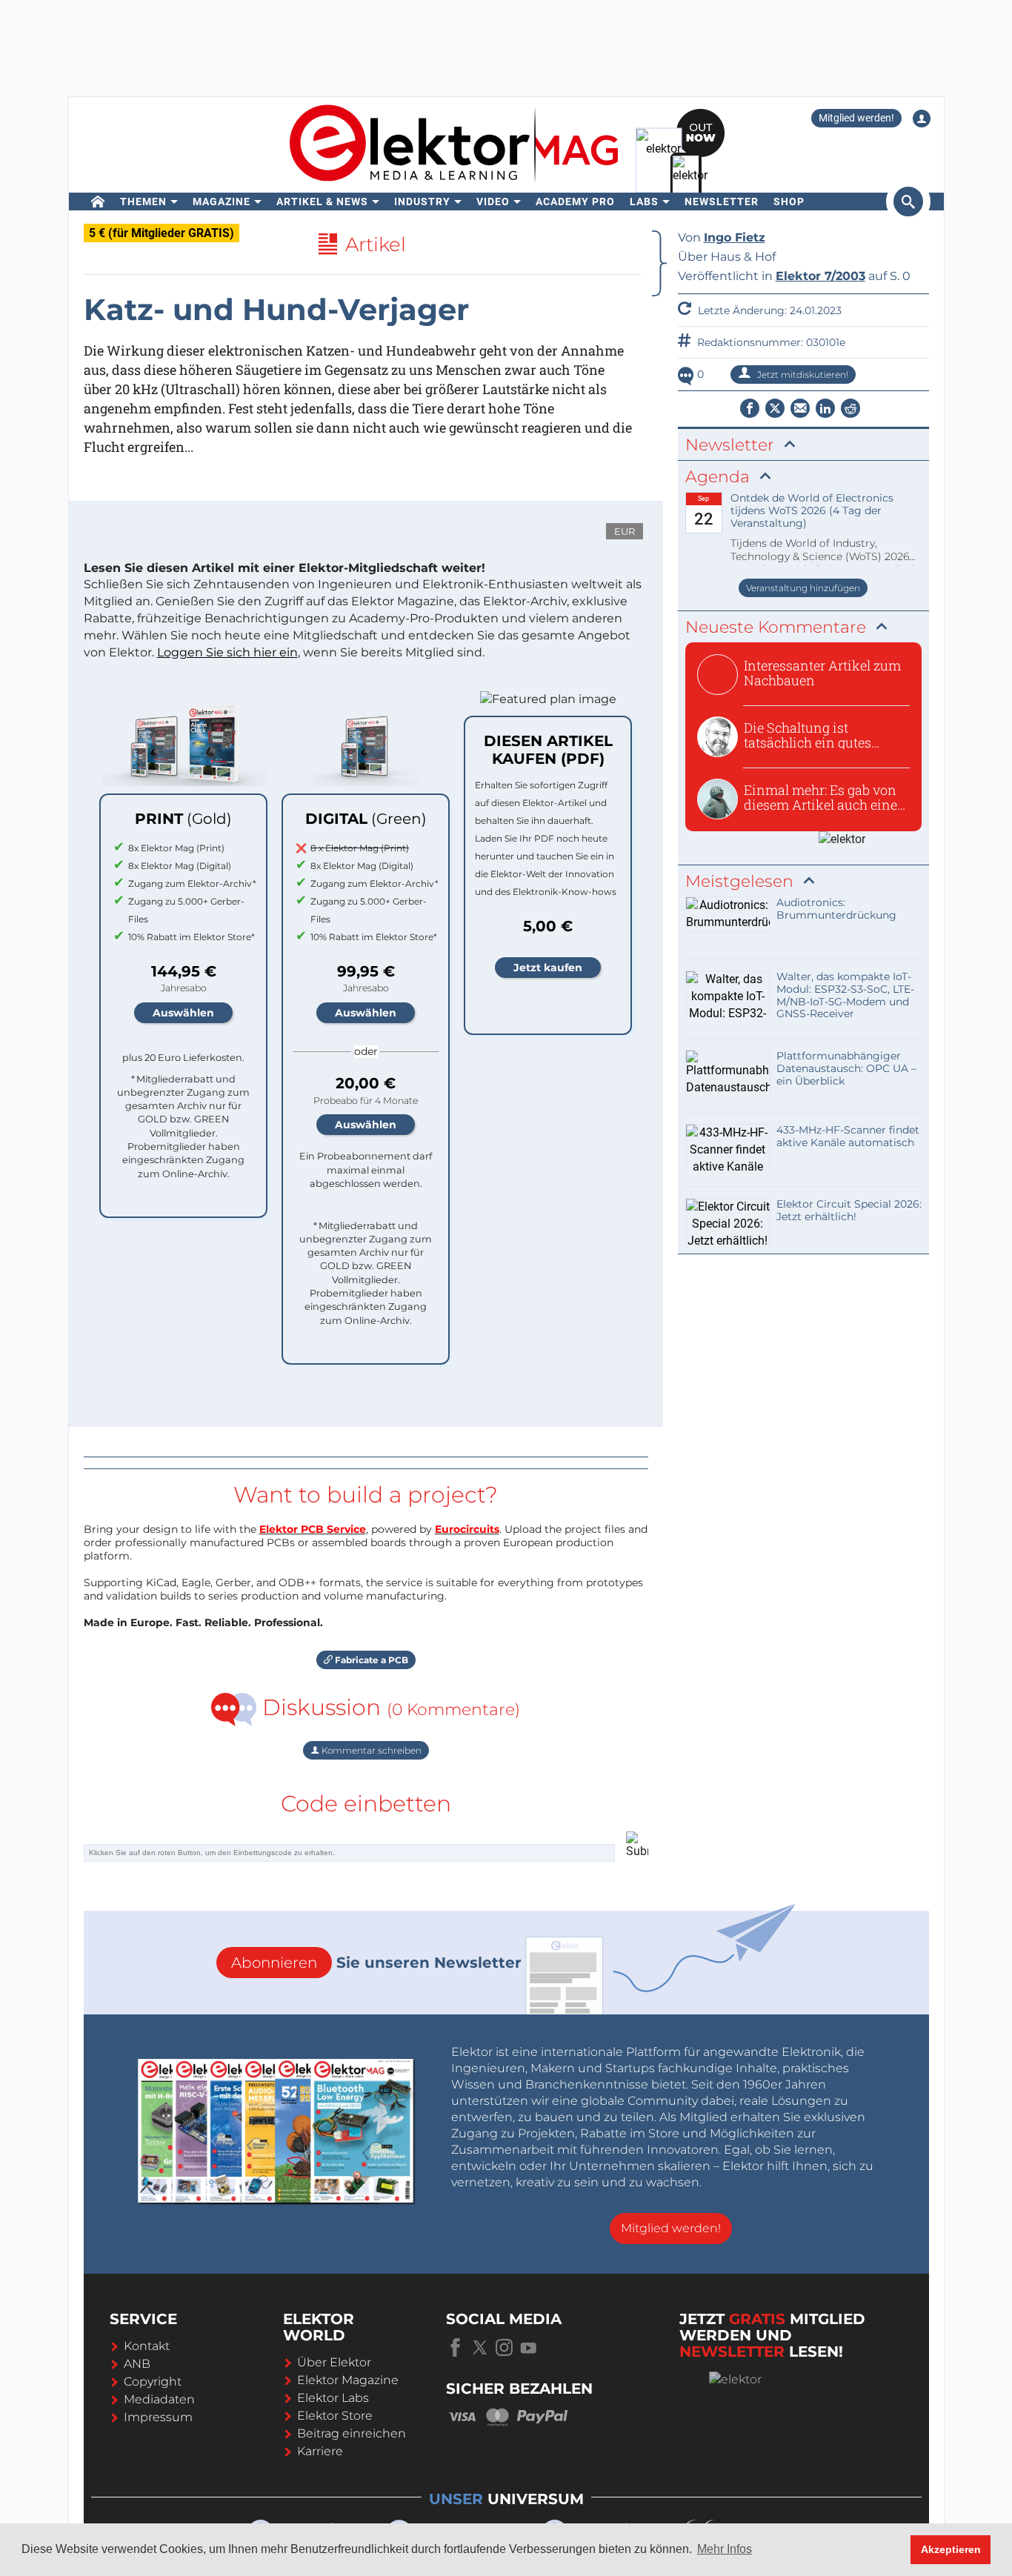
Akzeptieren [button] (951, 2549)
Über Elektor (334, 2362)
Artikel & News (322, 202)
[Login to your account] (922, 119)
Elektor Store (335, 2416)
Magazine (222, 202)
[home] (98, 202)
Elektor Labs (333, 2398)
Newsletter (722, 202)
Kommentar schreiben (370, 1750)
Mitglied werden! (856, 118)
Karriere (320, 2451)
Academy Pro (575, 202)
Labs (644, 202)
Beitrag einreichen (352, 2433)
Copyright (153, 2382)
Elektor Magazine (348, 2380)
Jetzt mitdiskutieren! (802, 375)
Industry (422, 202)
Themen (143, 202)
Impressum (158, 2417)
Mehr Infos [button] (725, 2549)
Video (493, 202)
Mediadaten (159, 2399)
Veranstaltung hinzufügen (803, 588)
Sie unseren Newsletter (376, 1963)
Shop (789, 202)
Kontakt (147, 2346)
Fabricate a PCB (370, 1660)
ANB (137, 2364)
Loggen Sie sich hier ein (227, 652)
